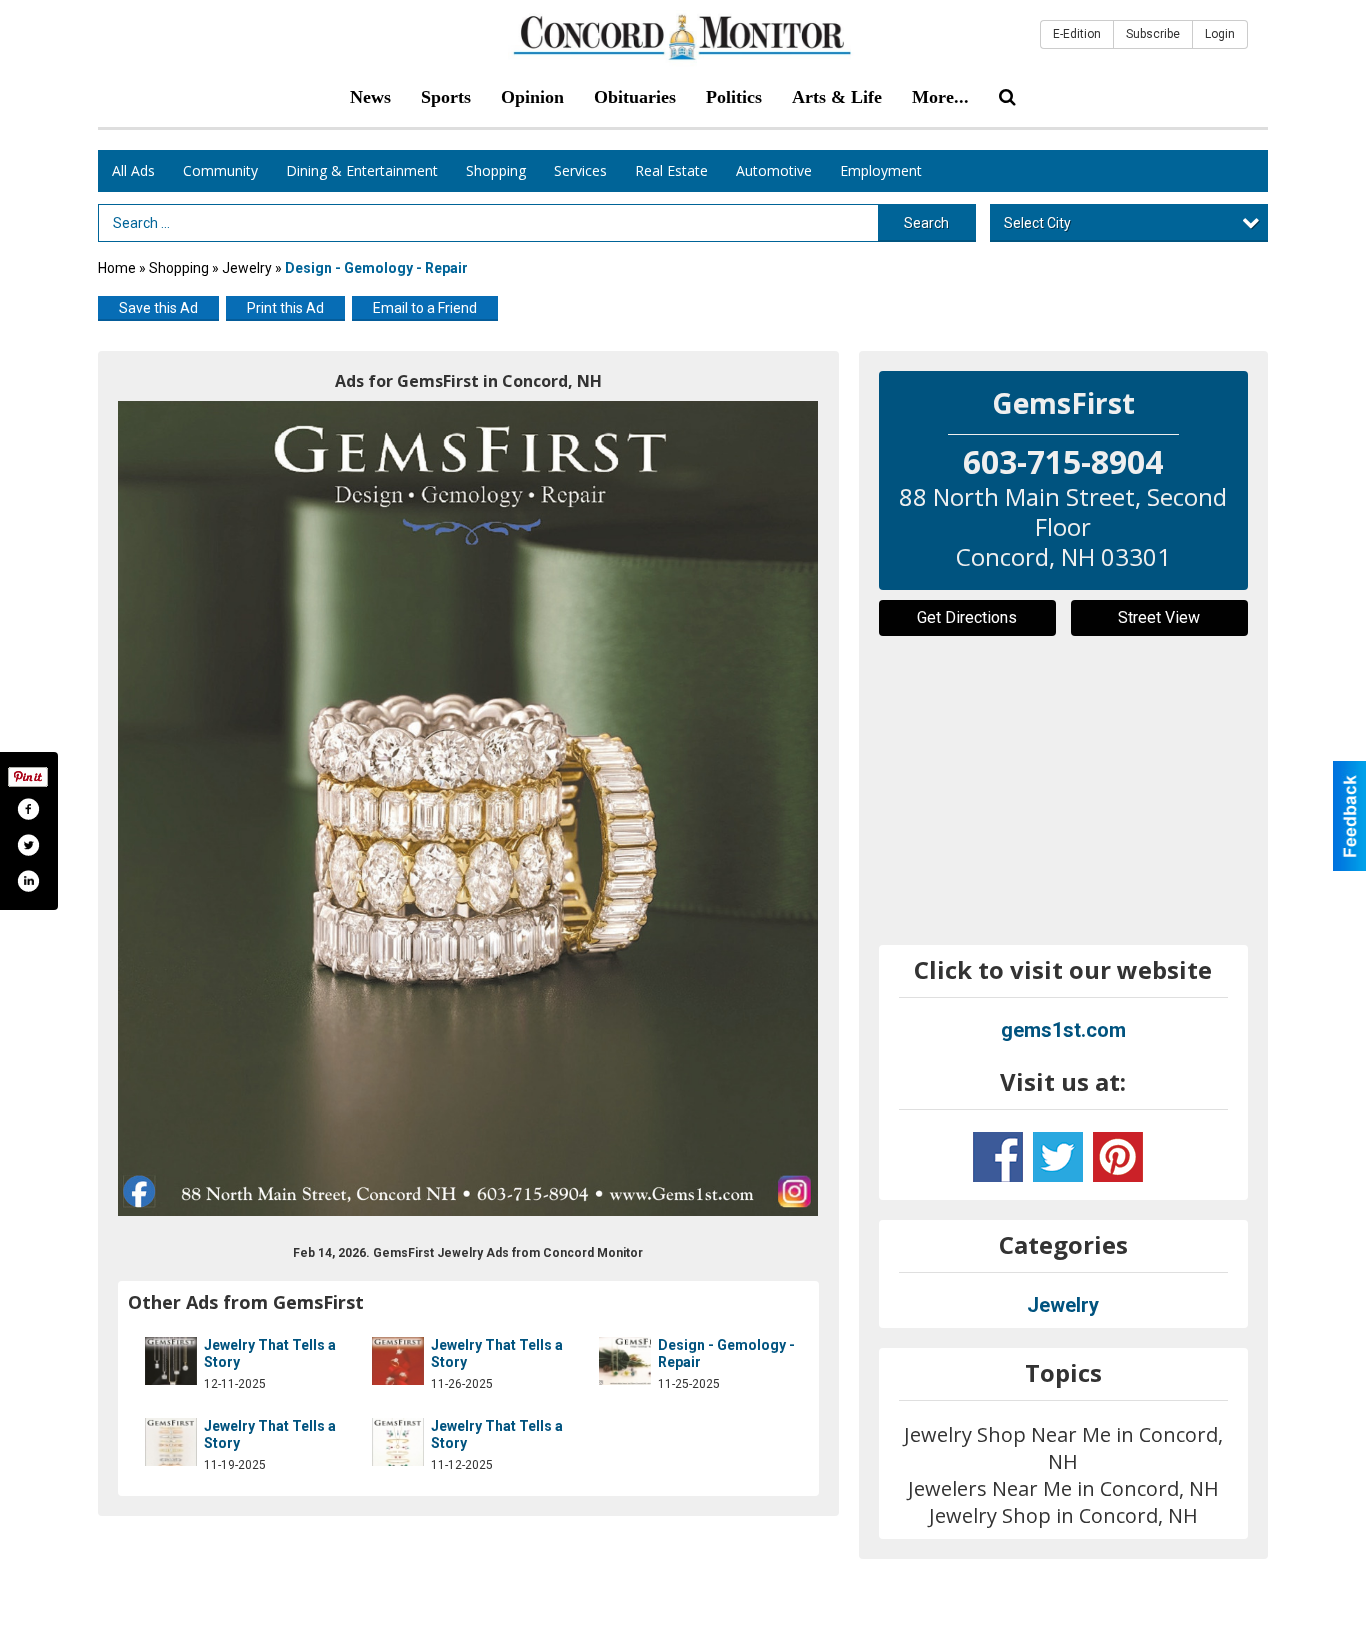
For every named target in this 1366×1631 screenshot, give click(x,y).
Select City (1037, 223)
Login (1220, 34)
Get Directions (967, 617)
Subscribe (1153, 34)
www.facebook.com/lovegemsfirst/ (998, 1157)
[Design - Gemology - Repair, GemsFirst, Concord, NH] (468, 808)
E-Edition (1077, 34)
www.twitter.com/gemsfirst (1058, 1157)
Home (117, 268)
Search (926, 223)
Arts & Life (837, 97)
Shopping (496, 170)
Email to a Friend (425, 308)
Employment (881, 170)
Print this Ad (285, 308)
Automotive (774, 170)
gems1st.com (1063, 1030)
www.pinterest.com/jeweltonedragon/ (1118, 1157)
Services (580, 170)
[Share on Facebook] (28, 809)
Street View (1159, 617)
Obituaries (635, 97)
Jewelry (247, 268)
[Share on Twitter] (28, 845)
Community (220, 170)
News (370, 97)
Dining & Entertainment (362, 170)
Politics (734, 97)
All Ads (133, 170)
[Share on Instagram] (28, 881)
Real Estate (671, 170)
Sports (446, 97)
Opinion (532, 97)
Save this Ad (158, 308)
